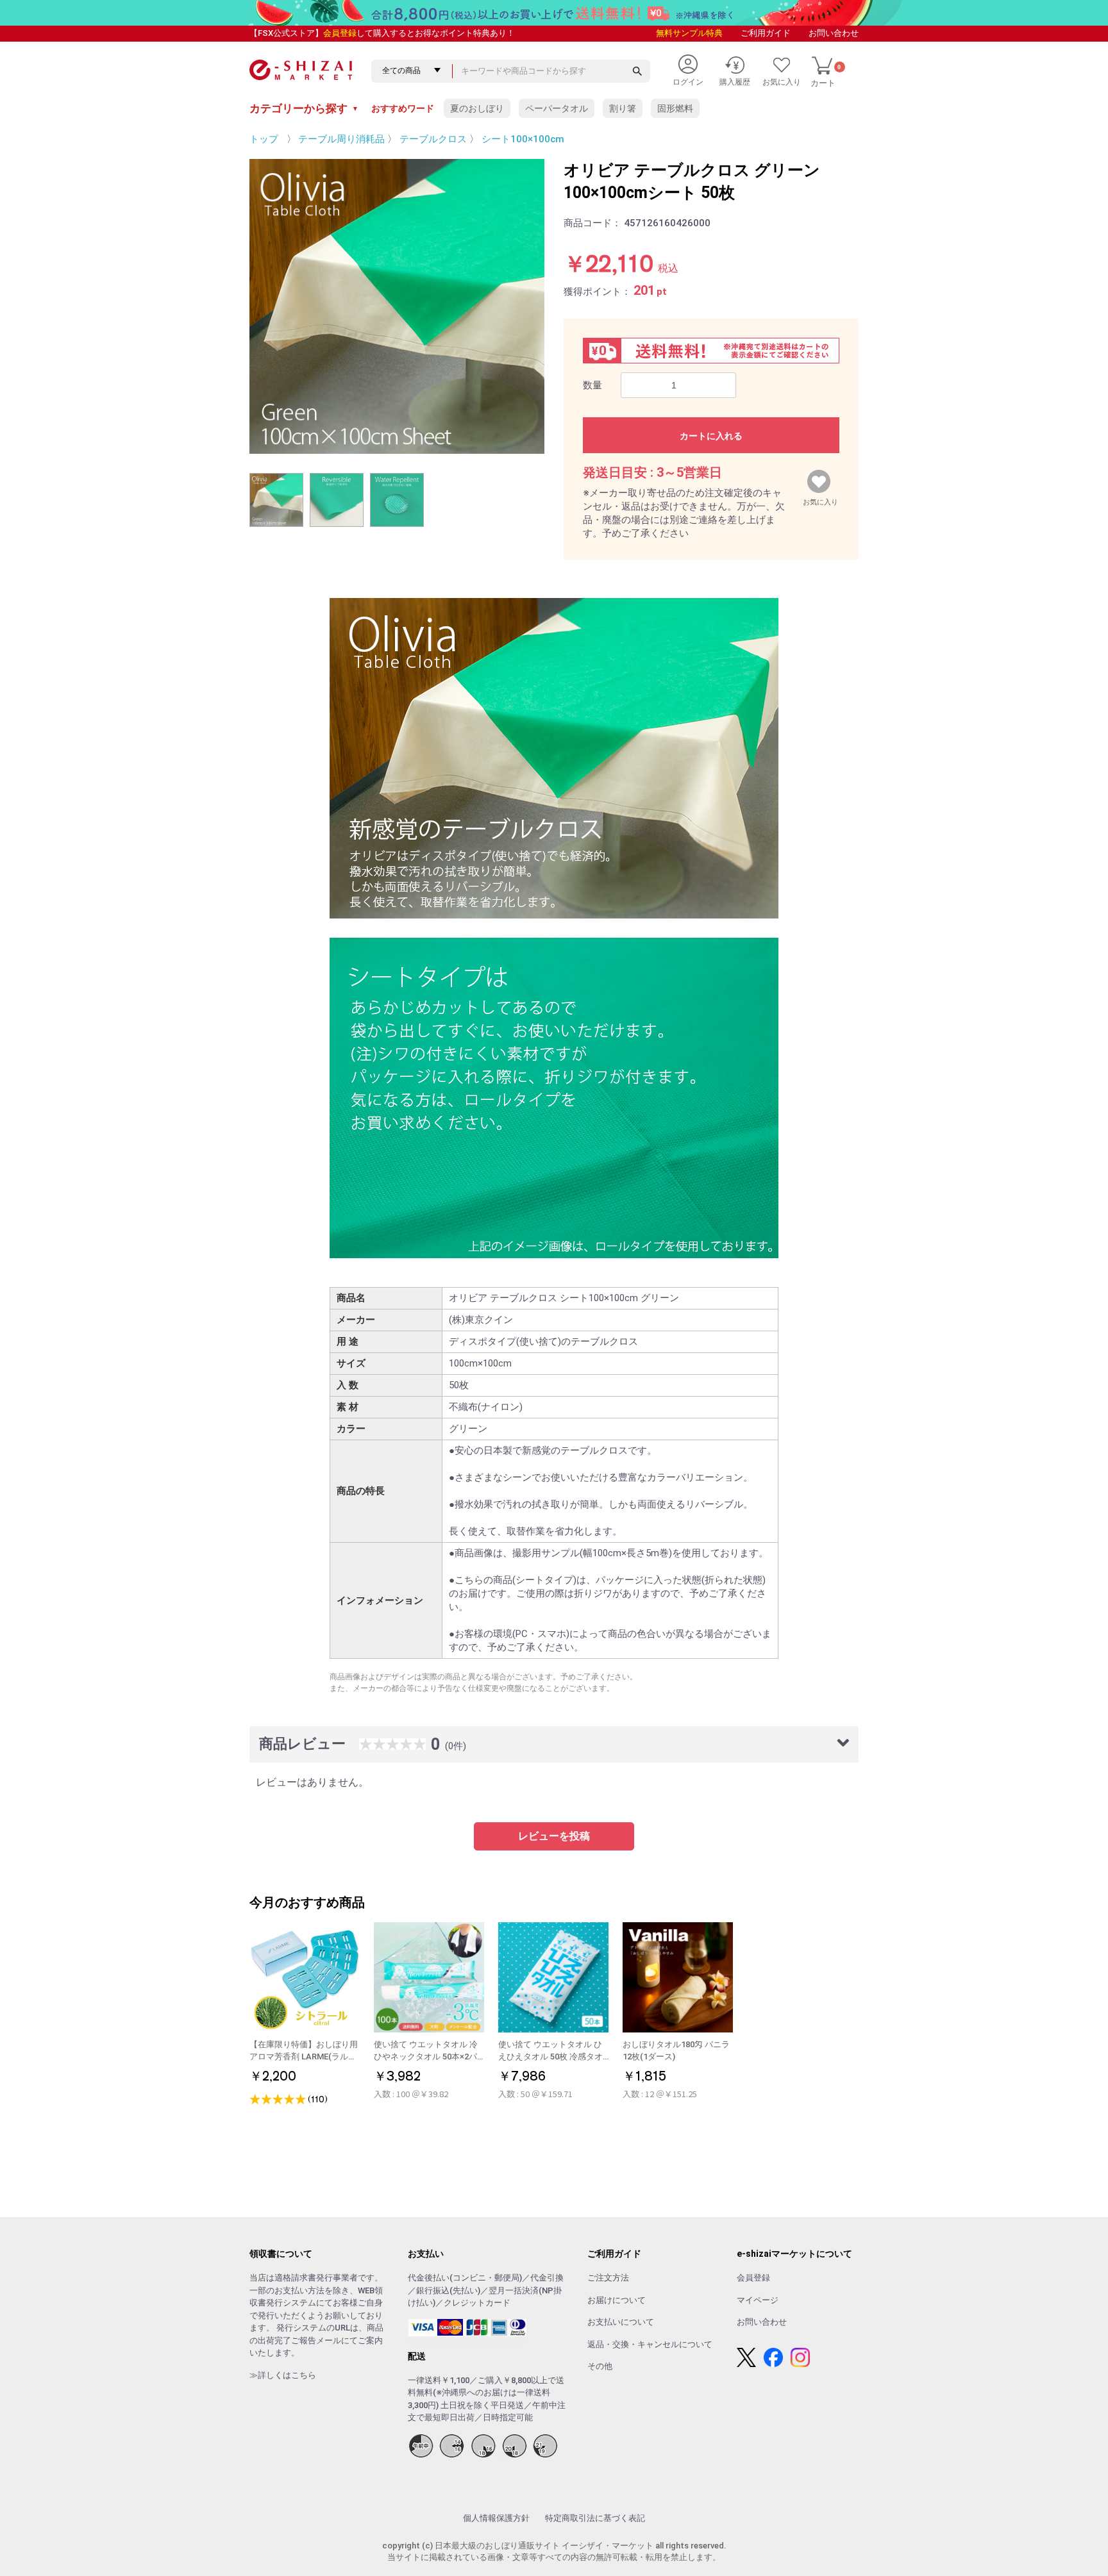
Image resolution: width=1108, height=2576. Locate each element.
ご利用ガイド (766, 33)
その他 (600, 2366)
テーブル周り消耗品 (341, 139)
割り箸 (623, 108)
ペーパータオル (557, 108)
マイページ (758, 2300)
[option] (397, 306)
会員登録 (340, 33)
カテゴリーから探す (304, 108)
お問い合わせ (834, 33)
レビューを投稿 (554, 1836)
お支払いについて (621, 2322)
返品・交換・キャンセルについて (650, 2344)
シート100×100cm (523, 139)
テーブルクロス (433, 139)
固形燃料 (675, 108)
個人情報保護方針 (496, 2518)
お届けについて (617, 2300)
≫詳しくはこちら (283, 2375)
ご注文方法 (608, 2278)
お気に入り (820, 499)
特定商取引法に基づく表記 (595, 2518)
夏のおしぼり (477, 108)
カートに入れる (711, 436)
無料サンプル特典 (689, 33)
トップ (264, 139)
